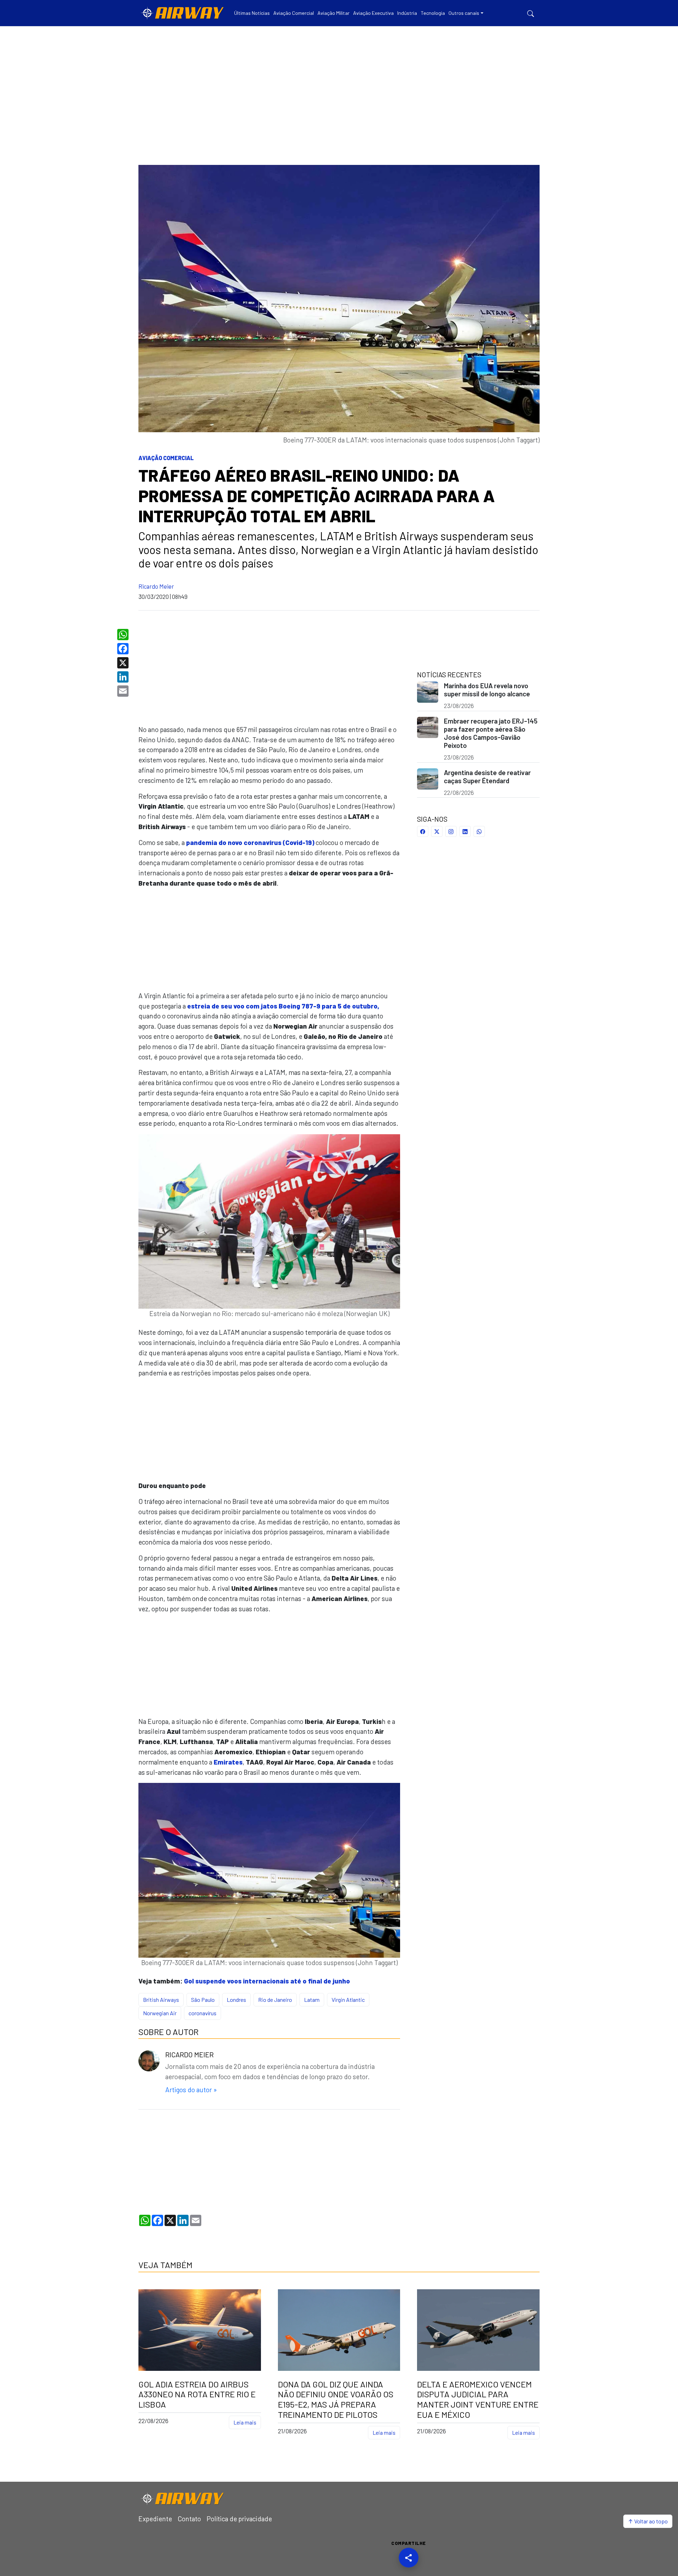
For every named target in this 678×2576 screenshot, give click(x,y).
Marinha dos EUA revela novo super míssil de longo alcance (487, 690)
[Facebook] (124, 649)
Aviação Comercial (166, 458)
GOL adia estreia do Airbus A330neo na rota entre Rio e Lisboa (197, 2394)
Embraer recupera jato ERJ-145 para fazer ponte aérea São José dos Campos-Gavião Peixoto (491, 733)
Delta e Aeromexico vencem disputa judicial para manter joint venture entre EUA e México (478, 2399)
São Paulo (203, 2000)
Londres (236, 2000)
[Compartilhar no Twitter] (437, 831)
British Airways (161, 2000)
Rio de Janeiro (275, 2000)
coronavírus (203, 2013)
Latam (312, 2000)
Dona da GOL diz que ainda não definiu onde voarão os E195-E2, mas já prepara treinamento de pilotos (336, 2399)
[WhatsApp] (124, 635)
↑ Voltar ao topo (648, 2521)
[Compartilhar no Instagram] (451, 831)
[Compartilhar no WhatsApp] (479, 831)
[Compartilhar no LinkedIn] (465, 831)
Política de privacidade (239, 2519)
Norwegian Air (160, 2013)
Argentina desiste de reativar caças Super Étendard (487, 777)
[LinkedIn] (124, 677)
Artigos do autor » (191, 2090)
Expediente (155, 2519)
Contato (189, 2519)
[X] (124, 663)
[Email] (124, 691)
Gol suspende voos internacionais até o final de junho (267, 1981)
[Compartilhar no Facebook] (423, 831)
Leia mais (245, 2422)
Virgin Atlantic (348, 2000)
